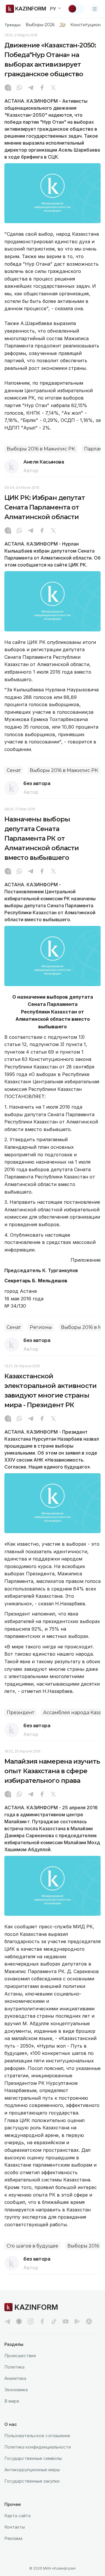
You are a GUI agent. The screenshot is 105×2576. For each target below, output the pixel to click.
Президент (20, 1713)
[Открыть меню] (95, 9)
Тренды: (13, 25)
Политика (14, 2367)
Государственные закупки (32, 2481)
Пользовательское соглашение (37, 2436)
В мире (12, 2401)
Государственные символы (33, 2458)
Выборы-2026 (40, 25)
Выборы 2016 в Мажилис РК (41, 449)
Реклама (13, 2538)
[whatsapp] (19, 88)
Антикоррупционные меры (32, 2470)
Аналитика (15, 2378)
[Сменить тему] (76, 9)
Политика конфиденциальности (38, 2447)
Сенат (14, 770)
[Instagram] (8, 88)
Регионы (41, 1327)
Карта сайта (17, 2516)
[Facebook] (42, 88)
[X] (53, 88)
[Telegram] (31, 88)
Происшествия (20, 2356)
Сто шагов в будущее (33, 2246)
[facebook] (42, 2321)
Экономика (16, 2390)
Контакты (15, 2527)
